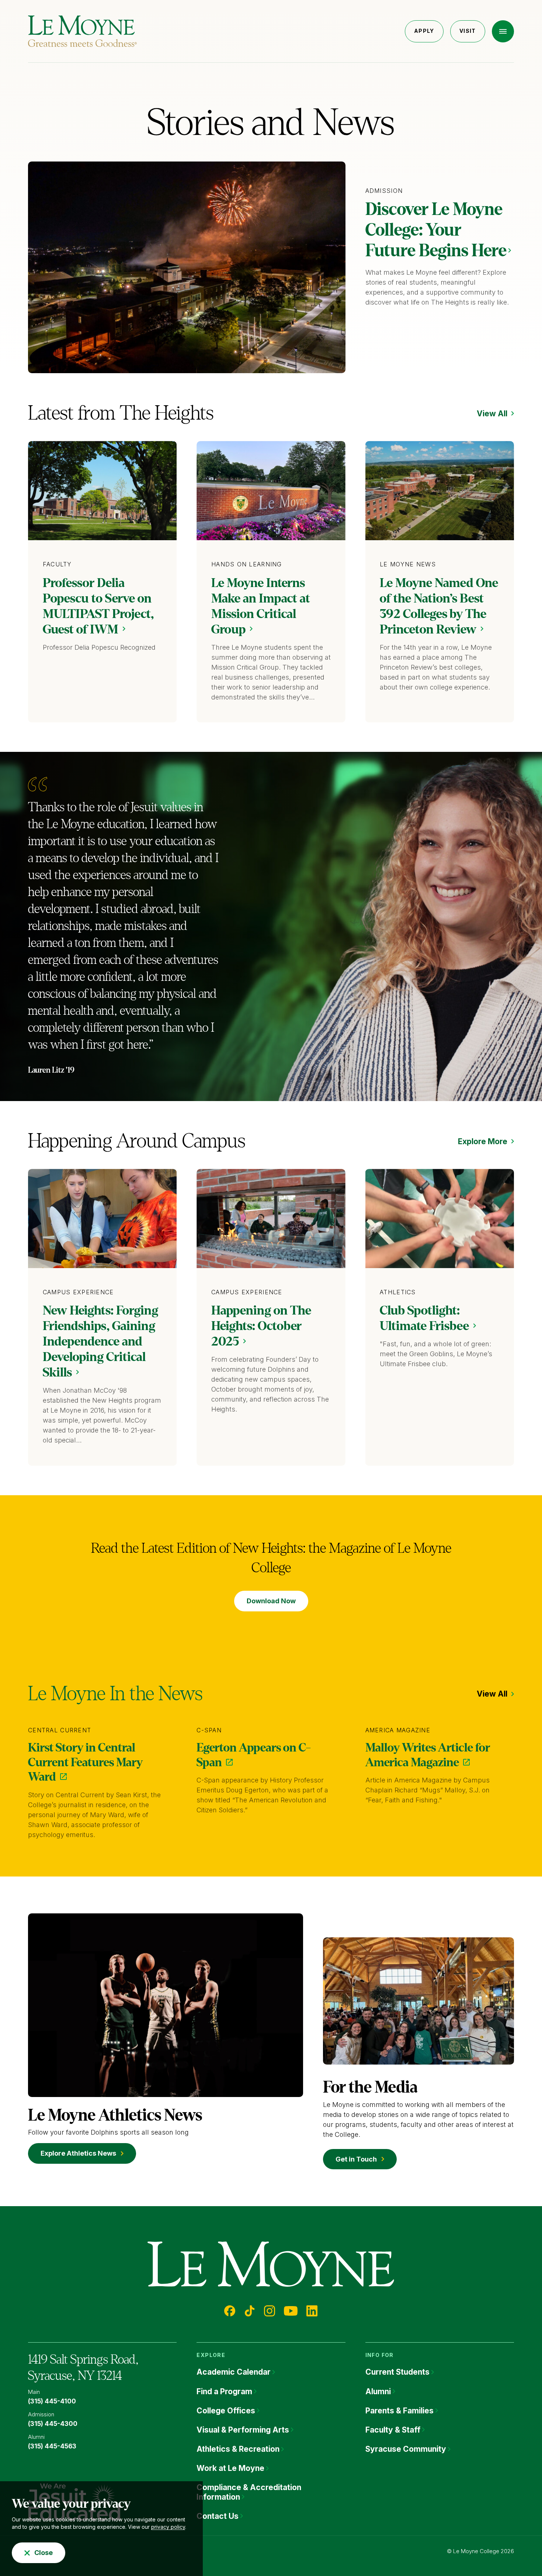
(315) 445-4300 (53, 2424)
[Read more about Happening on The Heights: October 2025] (271, 1218)
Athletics (398, 1292)
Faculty (57, 564)
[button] (503, 31)
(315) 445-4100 (52, 2401)
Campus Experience (78, 1292)
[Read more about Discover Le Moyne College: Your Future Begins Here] (187, 267)
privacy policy (168, 2527)
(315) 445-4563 (52, 2446)
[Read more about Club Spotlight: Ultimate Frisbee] (440, 1218)
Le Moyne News (408, 564)
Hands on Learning (247, 564)
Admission (384, 191)
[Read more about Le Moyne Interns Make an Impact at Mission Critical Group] (271, 491)
